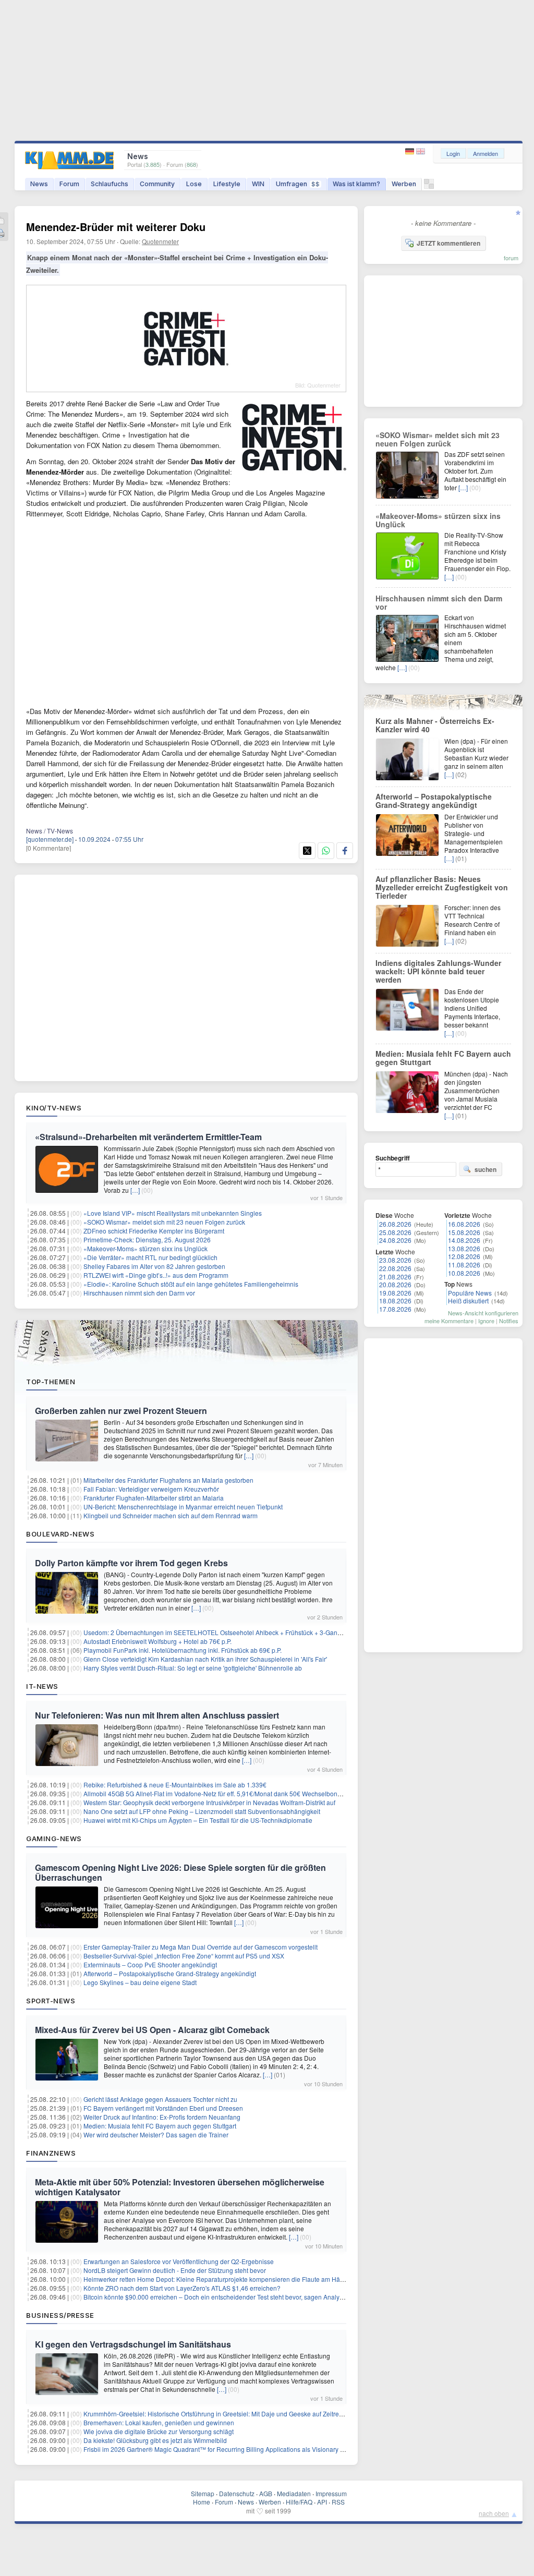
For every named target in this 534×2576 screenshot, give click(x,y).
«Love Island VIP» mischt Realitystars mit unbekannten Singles (173, 1213)
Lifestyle (227, 184)
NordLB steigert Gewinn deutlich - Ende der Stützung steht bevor (175, 2270)
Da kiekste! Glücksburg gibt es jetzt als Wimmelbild (155, 2440)
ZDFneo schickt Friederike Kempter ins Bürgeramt (154, 1231)
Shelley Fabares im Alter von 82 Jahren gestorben (154, 1266)
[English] (421, 152)
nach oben (494, 2513)
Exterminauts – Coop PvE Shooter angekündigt (150, 1964)
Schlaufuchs (110, 184)
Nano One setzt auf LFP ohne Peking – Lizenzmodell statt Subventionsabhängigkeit (202, 1811)
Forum (69, 184)
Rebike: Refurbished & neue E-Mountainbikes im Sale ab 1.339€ (175, 1785)
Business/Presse (60, 2315)
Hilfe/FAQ (299, 2502)
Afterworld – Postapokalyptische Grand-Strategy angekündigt (170, 1973)
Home (202, 2502)
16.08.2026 (464, 1224)
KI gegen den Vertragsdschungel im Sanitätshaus (133, 2344)
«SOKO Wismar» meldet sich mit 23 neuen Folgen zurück (164, 1222)
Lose (194, 184)
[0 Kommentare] (48, 848)
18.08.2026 (395, 1301)
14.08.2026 (464, 1240)
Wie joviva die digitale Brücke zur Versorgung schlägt (159, 2431)
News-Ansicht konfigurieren (483, 1313)
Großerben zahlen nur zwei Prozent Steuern (121, 1411)
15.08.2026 (464, 1232)
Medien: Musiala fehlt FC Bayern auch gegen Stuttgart (160, 2126)
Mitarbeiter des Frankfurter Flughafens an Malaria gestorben (168, 1480)
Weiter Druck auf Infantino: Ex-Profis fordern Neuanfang (162, 2117)
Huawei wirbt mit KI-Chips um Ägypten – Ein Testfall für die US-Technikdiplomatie (198, 1820)
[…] (135, 1190)
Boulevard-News (60, 1534)
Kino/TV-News (54, 1108)
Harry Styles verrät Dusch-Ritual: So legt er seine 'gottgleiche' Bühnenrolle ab (193, 1668)
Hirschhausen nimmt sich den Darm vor (139, 1293)
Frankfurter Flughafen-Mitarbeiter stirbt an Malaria (154, 1498)
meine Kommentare (449, 1321)
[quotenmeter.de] (50, 839)
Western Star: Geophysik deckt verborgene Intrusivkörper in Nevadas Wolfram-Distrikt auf (209, 1802)
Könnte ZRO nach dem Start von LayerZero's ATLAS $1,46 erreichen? (182, 2288)
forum (511, 258)
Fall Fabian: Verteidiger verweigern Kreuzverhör (151, 1489)
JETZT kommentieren (448, 243)
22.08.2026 (395, 1268)
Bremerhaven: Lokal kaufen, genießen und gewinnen (159, 2422)
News (39, 184)
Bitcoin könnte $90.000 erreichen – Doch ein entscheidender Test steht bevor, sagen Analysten (217, 2297)
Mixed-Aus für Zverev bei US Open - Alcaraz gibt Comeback (152, 2030)
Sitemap (203, 2493)
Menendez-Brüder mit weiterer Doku (116, 227)
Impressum (331, 2493)
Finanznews (51, 2153)
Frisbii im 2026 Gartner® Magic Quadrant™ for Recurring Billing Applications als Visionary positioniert (227, 2449)
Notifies (509, 1321)
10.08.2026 (464, 1273)
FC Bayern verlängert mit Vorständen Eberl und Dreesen (163, 2108)
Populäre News (470, 1293)
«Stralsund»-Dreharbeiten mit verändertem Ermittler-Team (148, 1137)
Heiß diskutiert (468, 1301)
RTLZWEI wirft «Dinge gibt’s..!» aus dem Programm (156, 1275)
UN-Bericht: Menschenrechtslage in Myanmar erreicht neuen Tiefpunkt (183, 1507)
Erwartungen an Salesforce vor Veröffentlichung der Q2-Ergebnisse (179, 2261)
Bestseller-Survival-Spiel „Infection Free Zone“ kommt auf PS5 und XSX (184, 1956)
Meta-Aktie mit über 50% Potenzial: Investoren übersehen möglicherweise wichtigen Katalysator (180, 2187)
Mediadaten (294, 2493)
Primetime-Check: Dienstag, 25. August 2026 (147, 1239)
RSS (338, 2502)
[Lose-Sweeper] (429, 186)
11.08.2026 (464, 1265)
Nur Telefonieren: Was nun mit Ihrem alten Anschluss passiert (157, 1715)
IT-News (42, 1686)
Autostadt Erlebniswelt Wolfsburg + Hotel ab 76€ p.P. (157, 1641)
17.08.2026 (395, 1309)
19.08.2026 (395, 1293)
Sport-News (51, 2001)
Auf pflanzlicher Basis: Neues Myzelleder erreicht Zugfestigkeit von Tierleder (442, 887)
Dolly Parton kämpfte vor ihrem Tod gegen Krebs (131, 1563)
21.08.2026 (395, 1277)
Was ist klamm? (356, 184)
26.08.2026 (395, 1224)
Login (453, 153)
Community (157, 184)
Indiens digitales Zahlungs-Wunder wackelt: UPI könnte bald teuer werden (438, 971)
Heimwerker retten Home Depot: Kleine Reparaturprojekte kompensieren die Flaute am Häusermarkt (226, 2279)
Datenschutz (237, 2493)
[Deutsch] (411, 152)
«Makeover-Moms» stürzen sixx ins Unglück (145, 1248)
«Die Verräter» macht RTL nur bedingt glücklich (150, 1257)
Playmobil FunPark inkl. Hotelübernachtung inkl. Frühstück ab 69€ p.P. (183, 1650)
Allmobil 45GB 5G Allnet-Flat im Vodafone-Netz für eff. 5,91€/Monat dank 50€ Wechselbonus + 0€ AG (226, 1793)
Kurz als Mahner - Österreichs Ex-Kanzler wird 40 (435, 725)
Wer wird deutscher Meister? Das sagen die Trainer (156, 2134)
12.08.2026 (464, 1256)
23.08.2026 (395, 1260)
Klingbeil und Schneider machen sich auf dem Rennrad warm (171, 1515)
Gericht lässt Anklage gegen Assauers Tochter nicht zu (160, 2099)
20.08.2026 (395, 1284)
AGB (266, 2493)
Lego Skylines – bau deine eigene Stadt (140, 1982)
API (322, 2502)
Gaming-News (54, 1839)
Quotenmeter (160, 241)
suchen (486, 1169)
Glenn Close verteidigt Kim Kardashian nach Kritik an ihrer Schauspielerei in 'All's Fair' (205, 1659)
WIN (258, 184)
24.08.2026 (395, 1240)
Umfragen (298, 184)
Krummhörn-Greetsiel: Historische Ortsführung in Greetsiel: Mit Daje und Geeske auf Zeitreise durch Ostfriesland (242, 2414)
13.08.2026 (464, 1248)
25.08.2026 (395, 1232)
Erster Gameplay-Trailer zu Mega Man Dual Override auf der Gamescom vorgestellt (201, 1947)
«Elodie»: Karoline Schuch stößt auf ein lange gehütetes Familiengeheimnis (191, 1284)
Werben (404, 184)
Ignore (486, 1321)
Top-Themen (51, 1382)
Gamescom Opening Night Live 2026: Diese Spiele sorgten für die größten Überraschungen (180, 1872)
